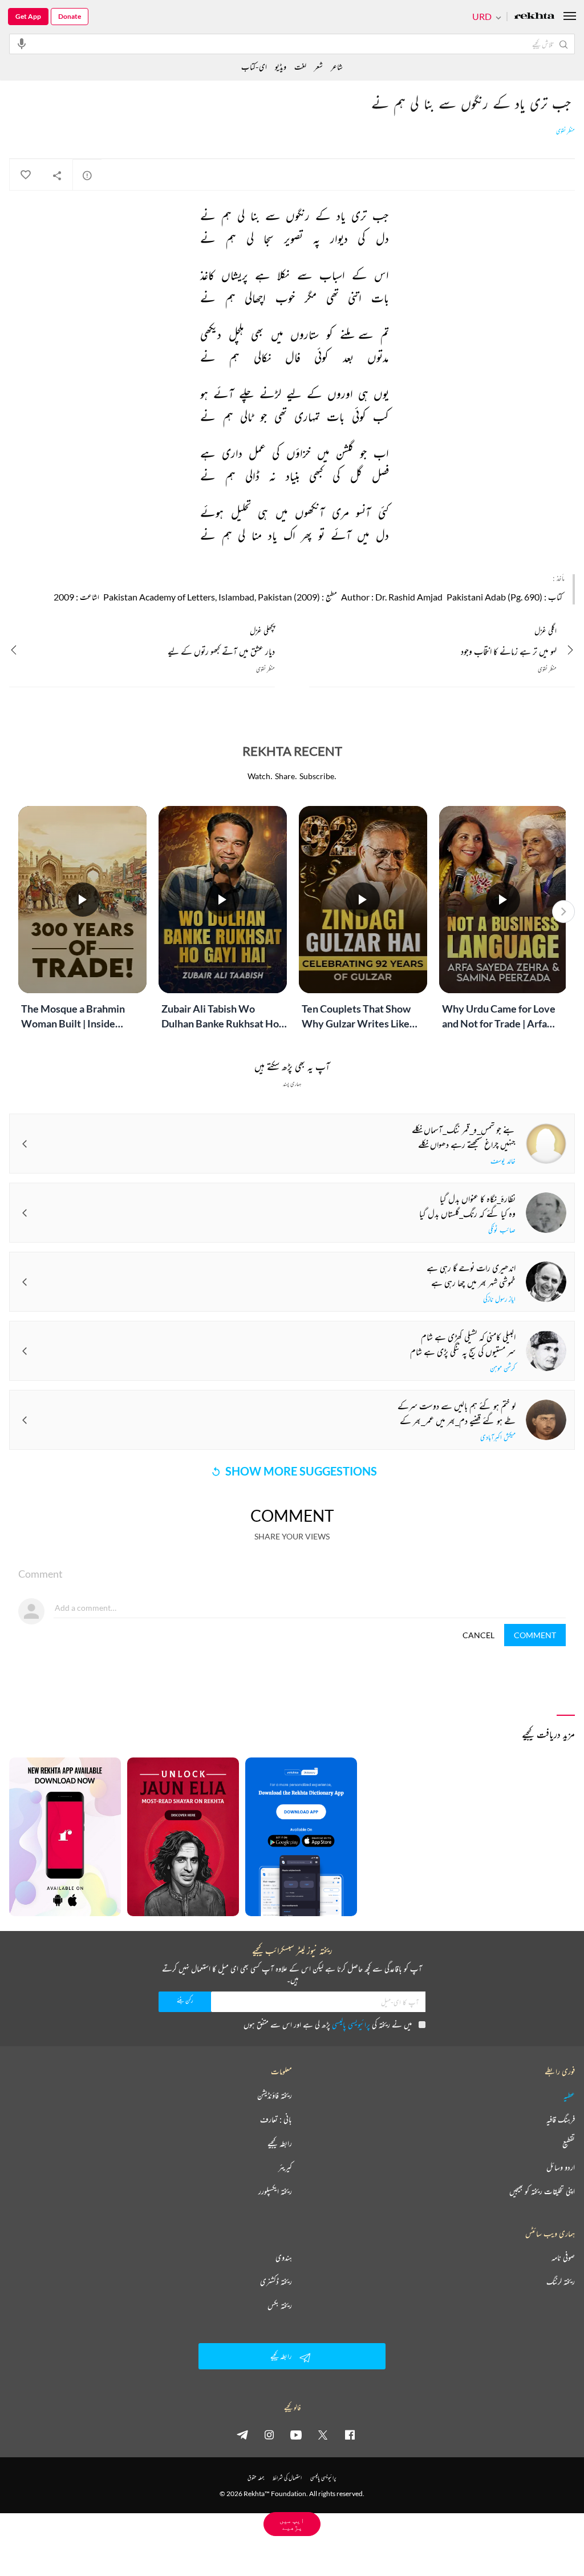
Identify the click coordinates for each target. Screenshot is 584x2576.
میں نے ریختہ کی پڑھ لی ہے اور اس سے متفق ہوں (328, 2024)
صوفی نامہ (563, 2257)
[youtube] (296, 2434)
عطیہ (569, 2095)
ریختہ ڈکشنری (276, 2281)
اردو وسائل (561, 2167)
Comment (535, 1635)
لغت (300, 66)
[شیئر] (57, 175)
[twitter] (323, 2434)
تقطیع (569, 2143)
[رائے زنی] (87, 175)
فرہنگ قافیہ (561, 2119)
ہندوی (284, 2257)
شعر (319, 66)
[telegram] (242, 2434)
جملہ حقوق (256, 2478)
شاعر (337, 66)
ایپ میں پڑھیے (292, 2524)
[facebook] (350, 2434)
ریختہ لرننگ (561, 2281)
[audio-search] (22, 43)
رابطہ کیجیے (280, 2143)
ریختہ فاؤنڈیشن (275, 2095)
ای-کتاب (254, 66)
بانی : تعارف (276, 2119)
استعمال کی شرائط (287, 2478)
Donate (70, 16)
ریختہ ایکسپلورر (275, 2191)
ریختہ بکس (280, 2305)
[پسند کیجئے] (25, 175)
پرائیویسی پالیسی (351, 2024)
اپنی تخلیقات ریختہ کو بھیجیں (542, 2191)
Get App (28, 16)
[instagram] (269, 2434)
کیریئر (285, 2167)
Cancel (478, 1635)
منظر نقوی (565, 131)
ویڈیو (281, 66)
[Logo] (534, 17)
